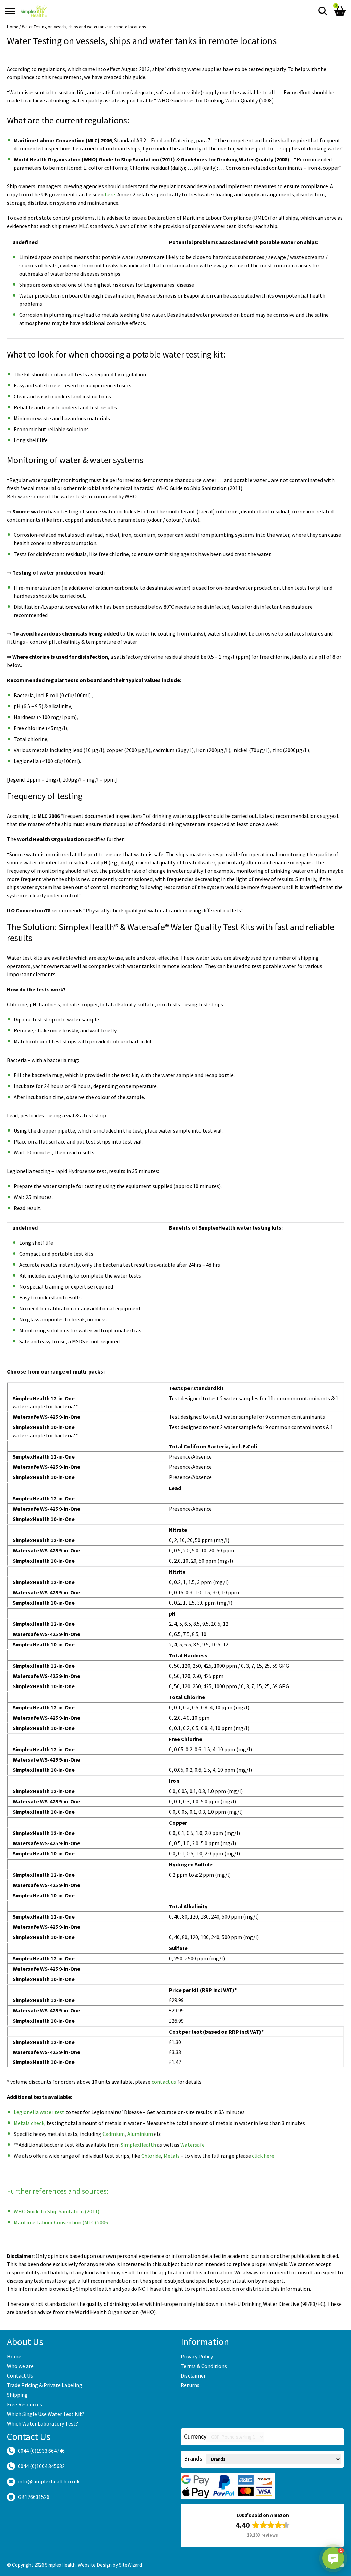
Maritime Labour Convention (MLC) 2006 (61, 2222)
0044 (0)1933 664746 (41, 2451)
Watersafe (192, 2145)
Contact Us (20, 2375)
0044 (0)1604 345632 (41, 2466)
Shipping (17, 2395)
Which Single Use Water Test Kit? (46, 2414)
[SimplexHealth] (34, 11)
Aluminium (140, 2134)
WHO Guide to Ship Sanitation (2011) (57, 2211)
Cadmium (114, 2134)
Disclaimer (193, 2375)
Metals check (29, 2123)
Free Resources (25, 2404)
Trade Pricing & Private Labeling (45, 2385)
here (110, 194)
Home (13, 27)
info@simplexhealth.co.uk (49, 2481)
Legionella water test (39, 2112)
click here (263, 2156)
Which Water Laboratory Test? (43, 2423)
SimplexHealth (138, 2145)
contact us (164, 2082)
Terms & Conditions (204, 2366)
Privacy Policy (197, 2356)
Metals (172, 2156)
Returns (190, 2385)
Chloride (151, 2156)
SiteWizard (130, 2565)
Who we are (20, 2366)
